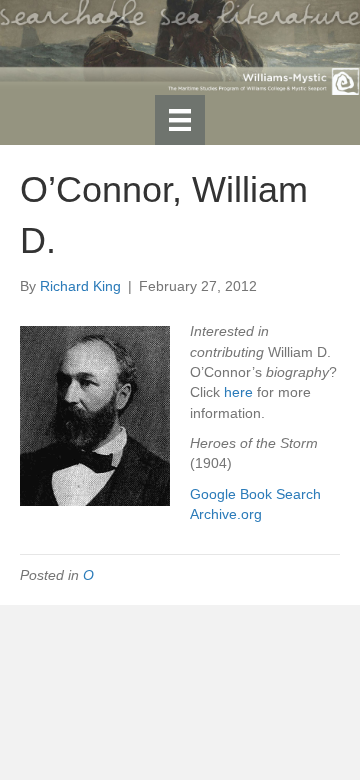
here (238, 392)
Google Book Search (255, 494)
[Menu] (180, 120)
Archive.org (226, 514)
